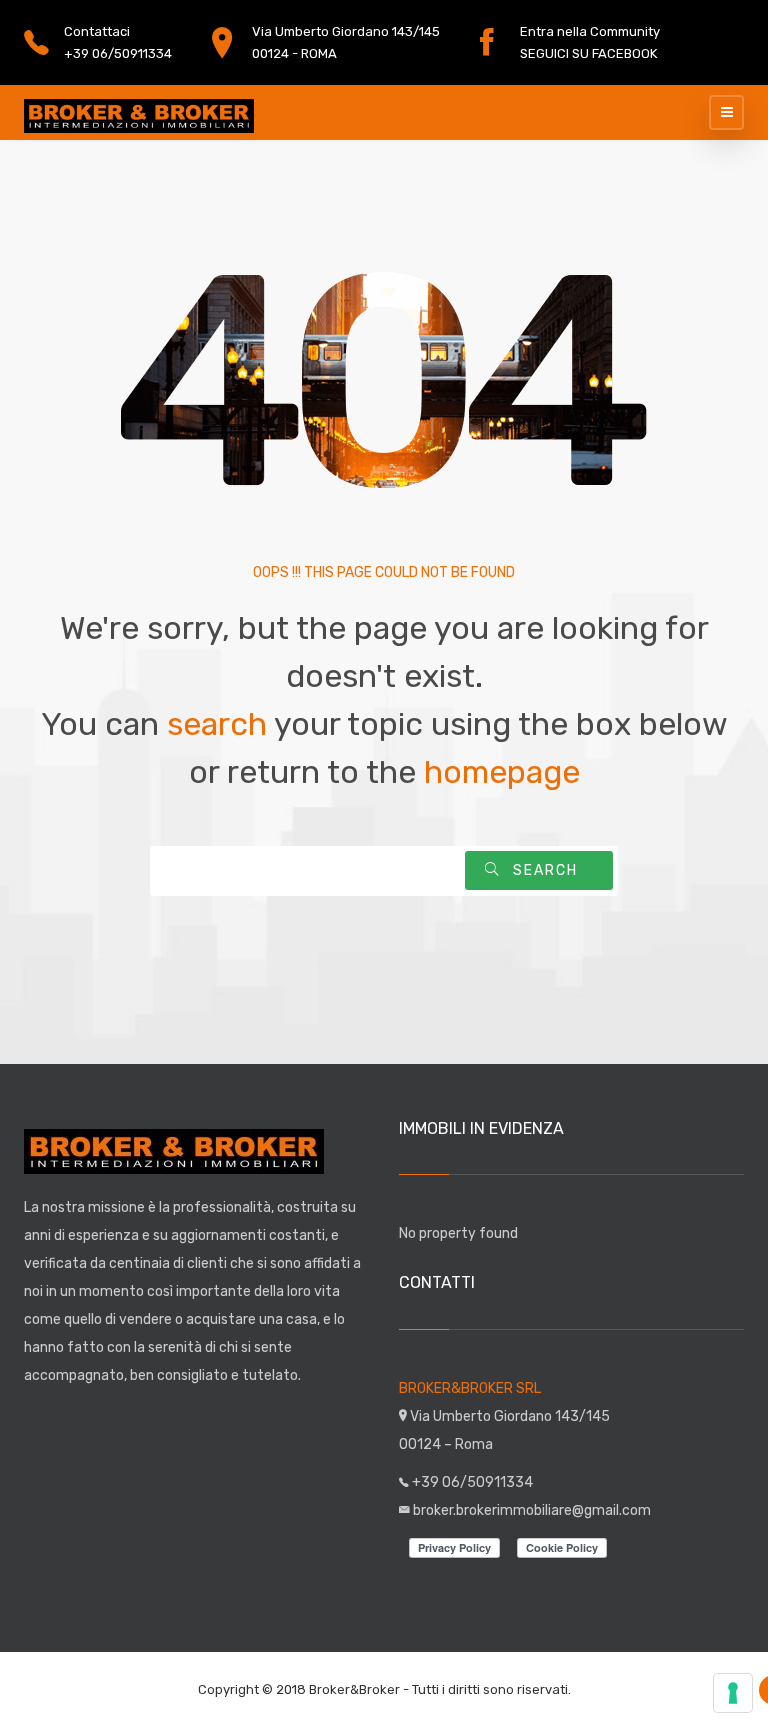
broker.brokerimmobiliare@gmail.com (532, 1510)
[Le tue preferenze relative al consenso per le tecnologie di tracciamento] (733, 1693)
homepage (502, 772)
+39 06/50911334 (118, 53)
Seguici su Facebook (588, 53)
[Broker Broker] (139, 112)
